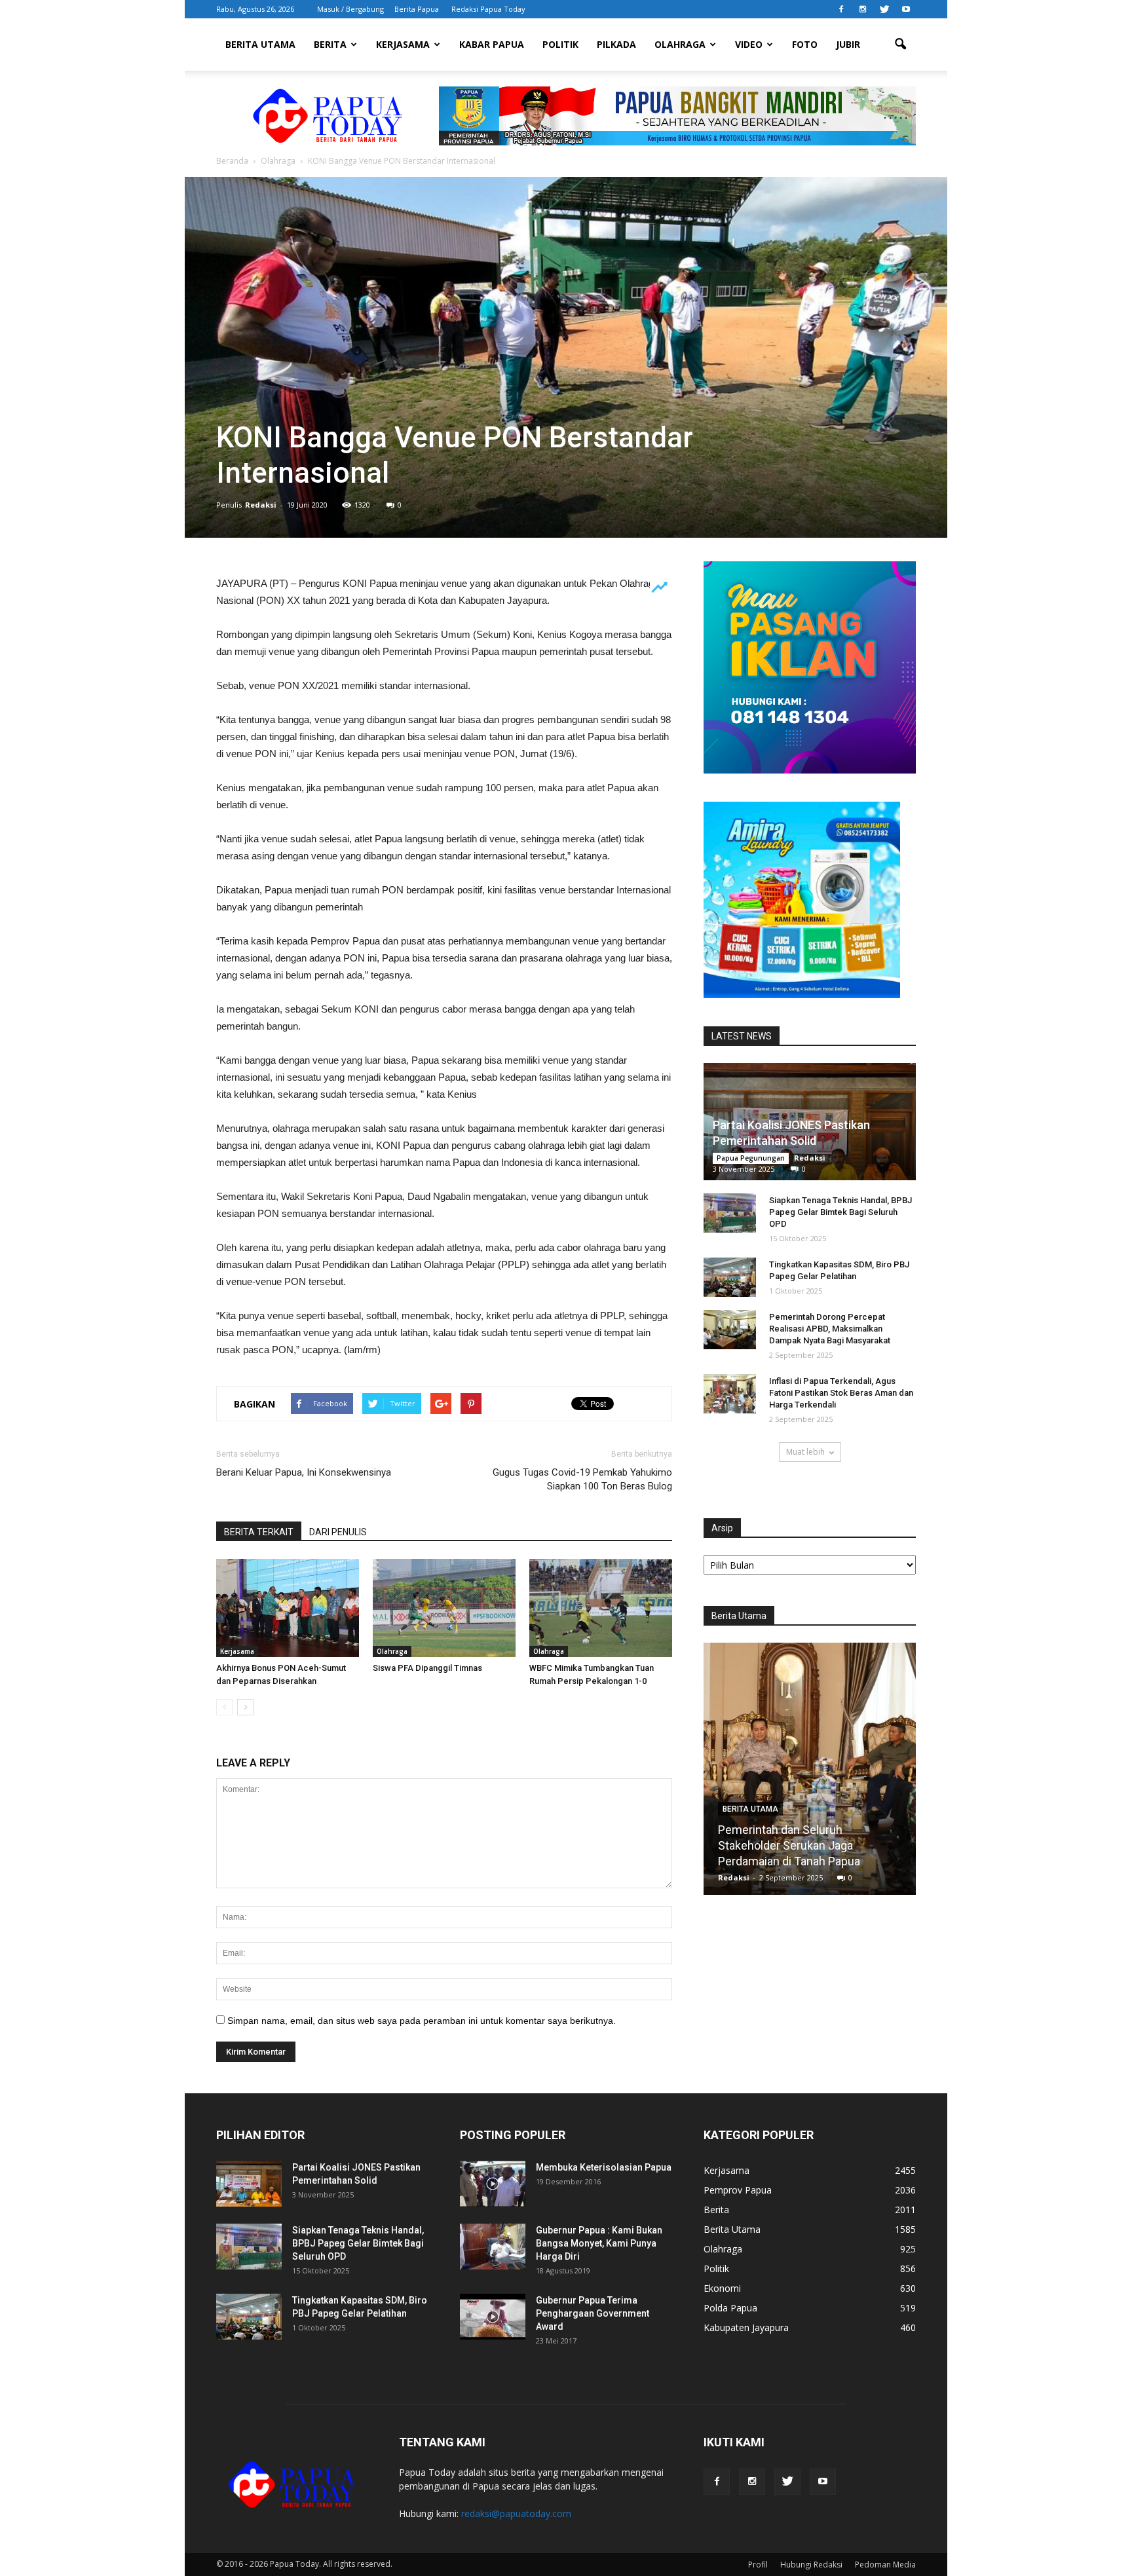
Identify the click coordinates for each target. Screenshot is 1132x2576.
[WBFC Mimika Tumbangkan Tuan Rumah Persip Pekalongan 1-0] (601, 1608)
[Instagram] (863, 9)
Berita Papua (417, 9)
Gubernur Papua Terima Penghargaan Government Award (593, 2313)
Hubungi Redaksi (811, 2565)
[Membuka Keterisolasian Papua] (493, 2184)
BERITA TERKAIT (259, 1532)
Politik (560, 44)
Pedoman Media (885, 2565)
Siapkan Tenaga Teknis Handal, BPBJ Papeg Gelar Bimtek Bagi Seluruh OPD (840, 1212)
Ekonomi (722, 2288)
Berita (330, 44)
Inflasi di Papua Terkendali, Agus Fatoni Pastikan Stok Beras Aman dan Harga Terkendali (841, 1393)
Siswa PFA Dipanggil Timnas (427, 1668)
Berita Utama (260, 44)
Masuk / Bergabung (350, 9)
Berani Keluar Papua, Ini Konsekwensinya (304, 1472)
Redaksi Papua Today (488, 9)
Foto (805, 44)
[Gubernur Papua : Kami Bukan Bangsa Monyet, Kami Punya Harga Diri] (493, 2247)
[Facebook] (841, 9)
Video (749, 44)
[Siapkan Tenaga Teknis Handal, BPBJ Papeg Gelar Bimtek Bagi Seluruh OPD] (730, 1213)
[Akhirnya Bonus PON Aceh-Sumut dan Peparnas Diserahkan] (288, 1608)
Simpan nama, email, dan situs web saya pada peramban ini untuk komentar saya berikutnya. (422, 2021)
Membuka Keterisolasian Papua (604, 2167)
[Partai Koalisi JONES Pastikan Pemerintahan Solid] (249, 2184)
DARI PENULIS (338, 1532)
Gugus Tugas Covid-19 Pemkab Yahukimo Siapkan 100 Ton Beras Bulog (582, 1479)
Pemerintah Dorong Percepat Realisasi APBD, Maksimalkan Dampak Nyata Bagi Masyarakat (830, 1329)
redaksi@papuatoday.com (516, 2513)
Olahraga (680, 44)
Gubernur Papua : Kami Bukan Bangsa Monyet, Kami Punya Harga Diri (599, 2243)
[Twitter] (884, 9)
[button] (900, 45)
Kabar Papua (492, 44)
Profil (758, 2565)
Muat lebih (805, 1452)
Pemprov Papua (738, 2190)
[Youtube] (906, 9)
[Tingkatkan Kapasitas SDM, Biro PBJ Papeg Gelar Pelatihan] (730, 1277)
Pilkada (616, 44)
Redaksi (261, 505)
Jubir (848, 44)
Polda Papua (730, 2308)
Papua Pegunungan (751, 1158)
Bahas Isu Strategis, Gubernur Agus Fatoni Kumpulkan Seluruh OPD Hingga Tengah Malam (810, 1845)
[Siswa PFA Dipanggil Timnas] (444, 1608)
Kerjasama (403, 44)
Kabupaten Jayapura (746, 2327)
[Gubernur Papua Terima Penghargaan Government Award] (493, 2317)
